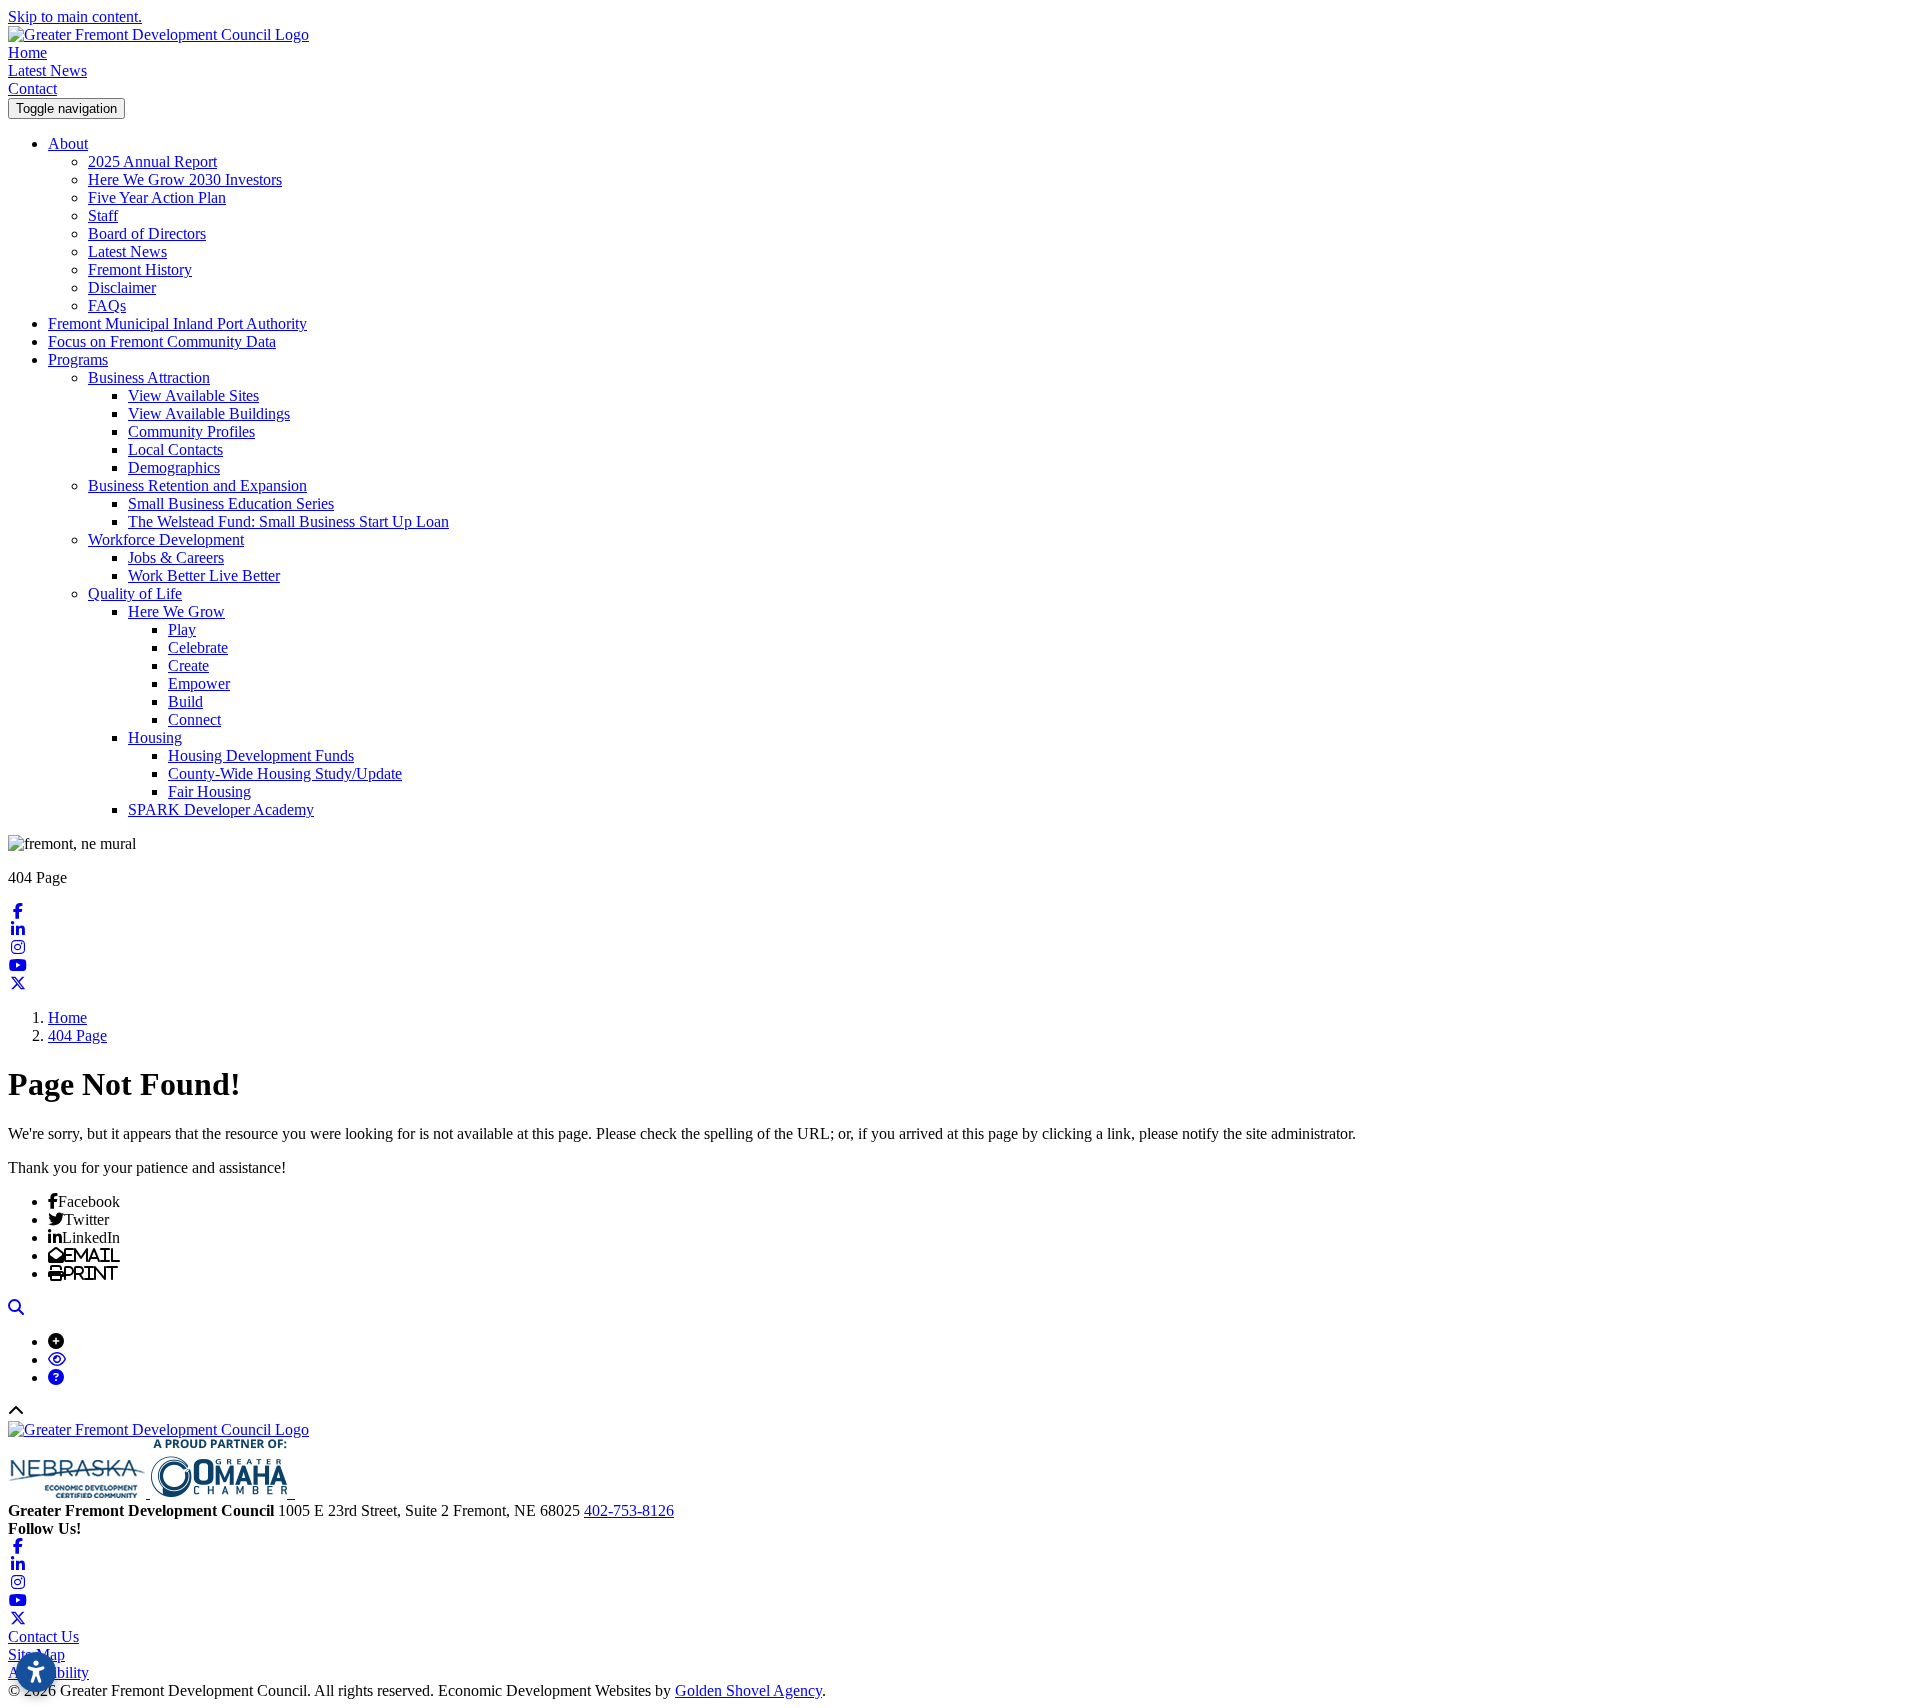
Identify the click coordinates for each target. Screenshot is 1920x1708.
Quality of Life (135, 593)
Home (27, 52)
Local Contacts (175, 449)
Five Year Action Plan (157, 197)
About (68, 143)
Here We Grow (176, 611)
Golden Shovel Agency (748, 1690)
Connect (194, 719)
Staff (103, 215)
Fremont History (140, 269)
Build (185, 701)
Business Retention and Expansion (197, 485)
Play (182, 629)
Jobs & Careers (176, 557)
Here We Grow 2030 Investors (185, 179)
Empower (199, 683)
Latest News (47, 70)
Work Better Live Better (204, 575)
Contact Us (43, 1636)
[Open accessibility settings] (36, 1672)
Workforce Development (166, 539)
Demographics (174, 467)
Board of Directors (147, 233)
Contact (32, 88)
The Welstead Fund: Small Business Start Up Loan (288, 521)
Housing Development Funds (261, 755)
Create (188, 665)
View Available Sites (193, 395)
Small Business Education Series (231, 503)
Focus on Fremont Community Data (162, 341)
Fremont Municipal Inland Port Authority (177, 323)
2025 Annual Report (152, 161)
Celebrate (198, 647)
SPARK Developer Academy (221, 809)
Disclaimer (122, 287)
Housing (155, 737)
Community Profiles (191, 431)
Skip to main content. (75, 16)
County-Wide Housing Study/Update (285, 773)
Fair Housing (209, 791)
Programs (78, 359)
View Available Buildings (209, 413)
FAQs (107, 305)
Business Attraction (149, 377)
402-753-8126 (629, 1510)
